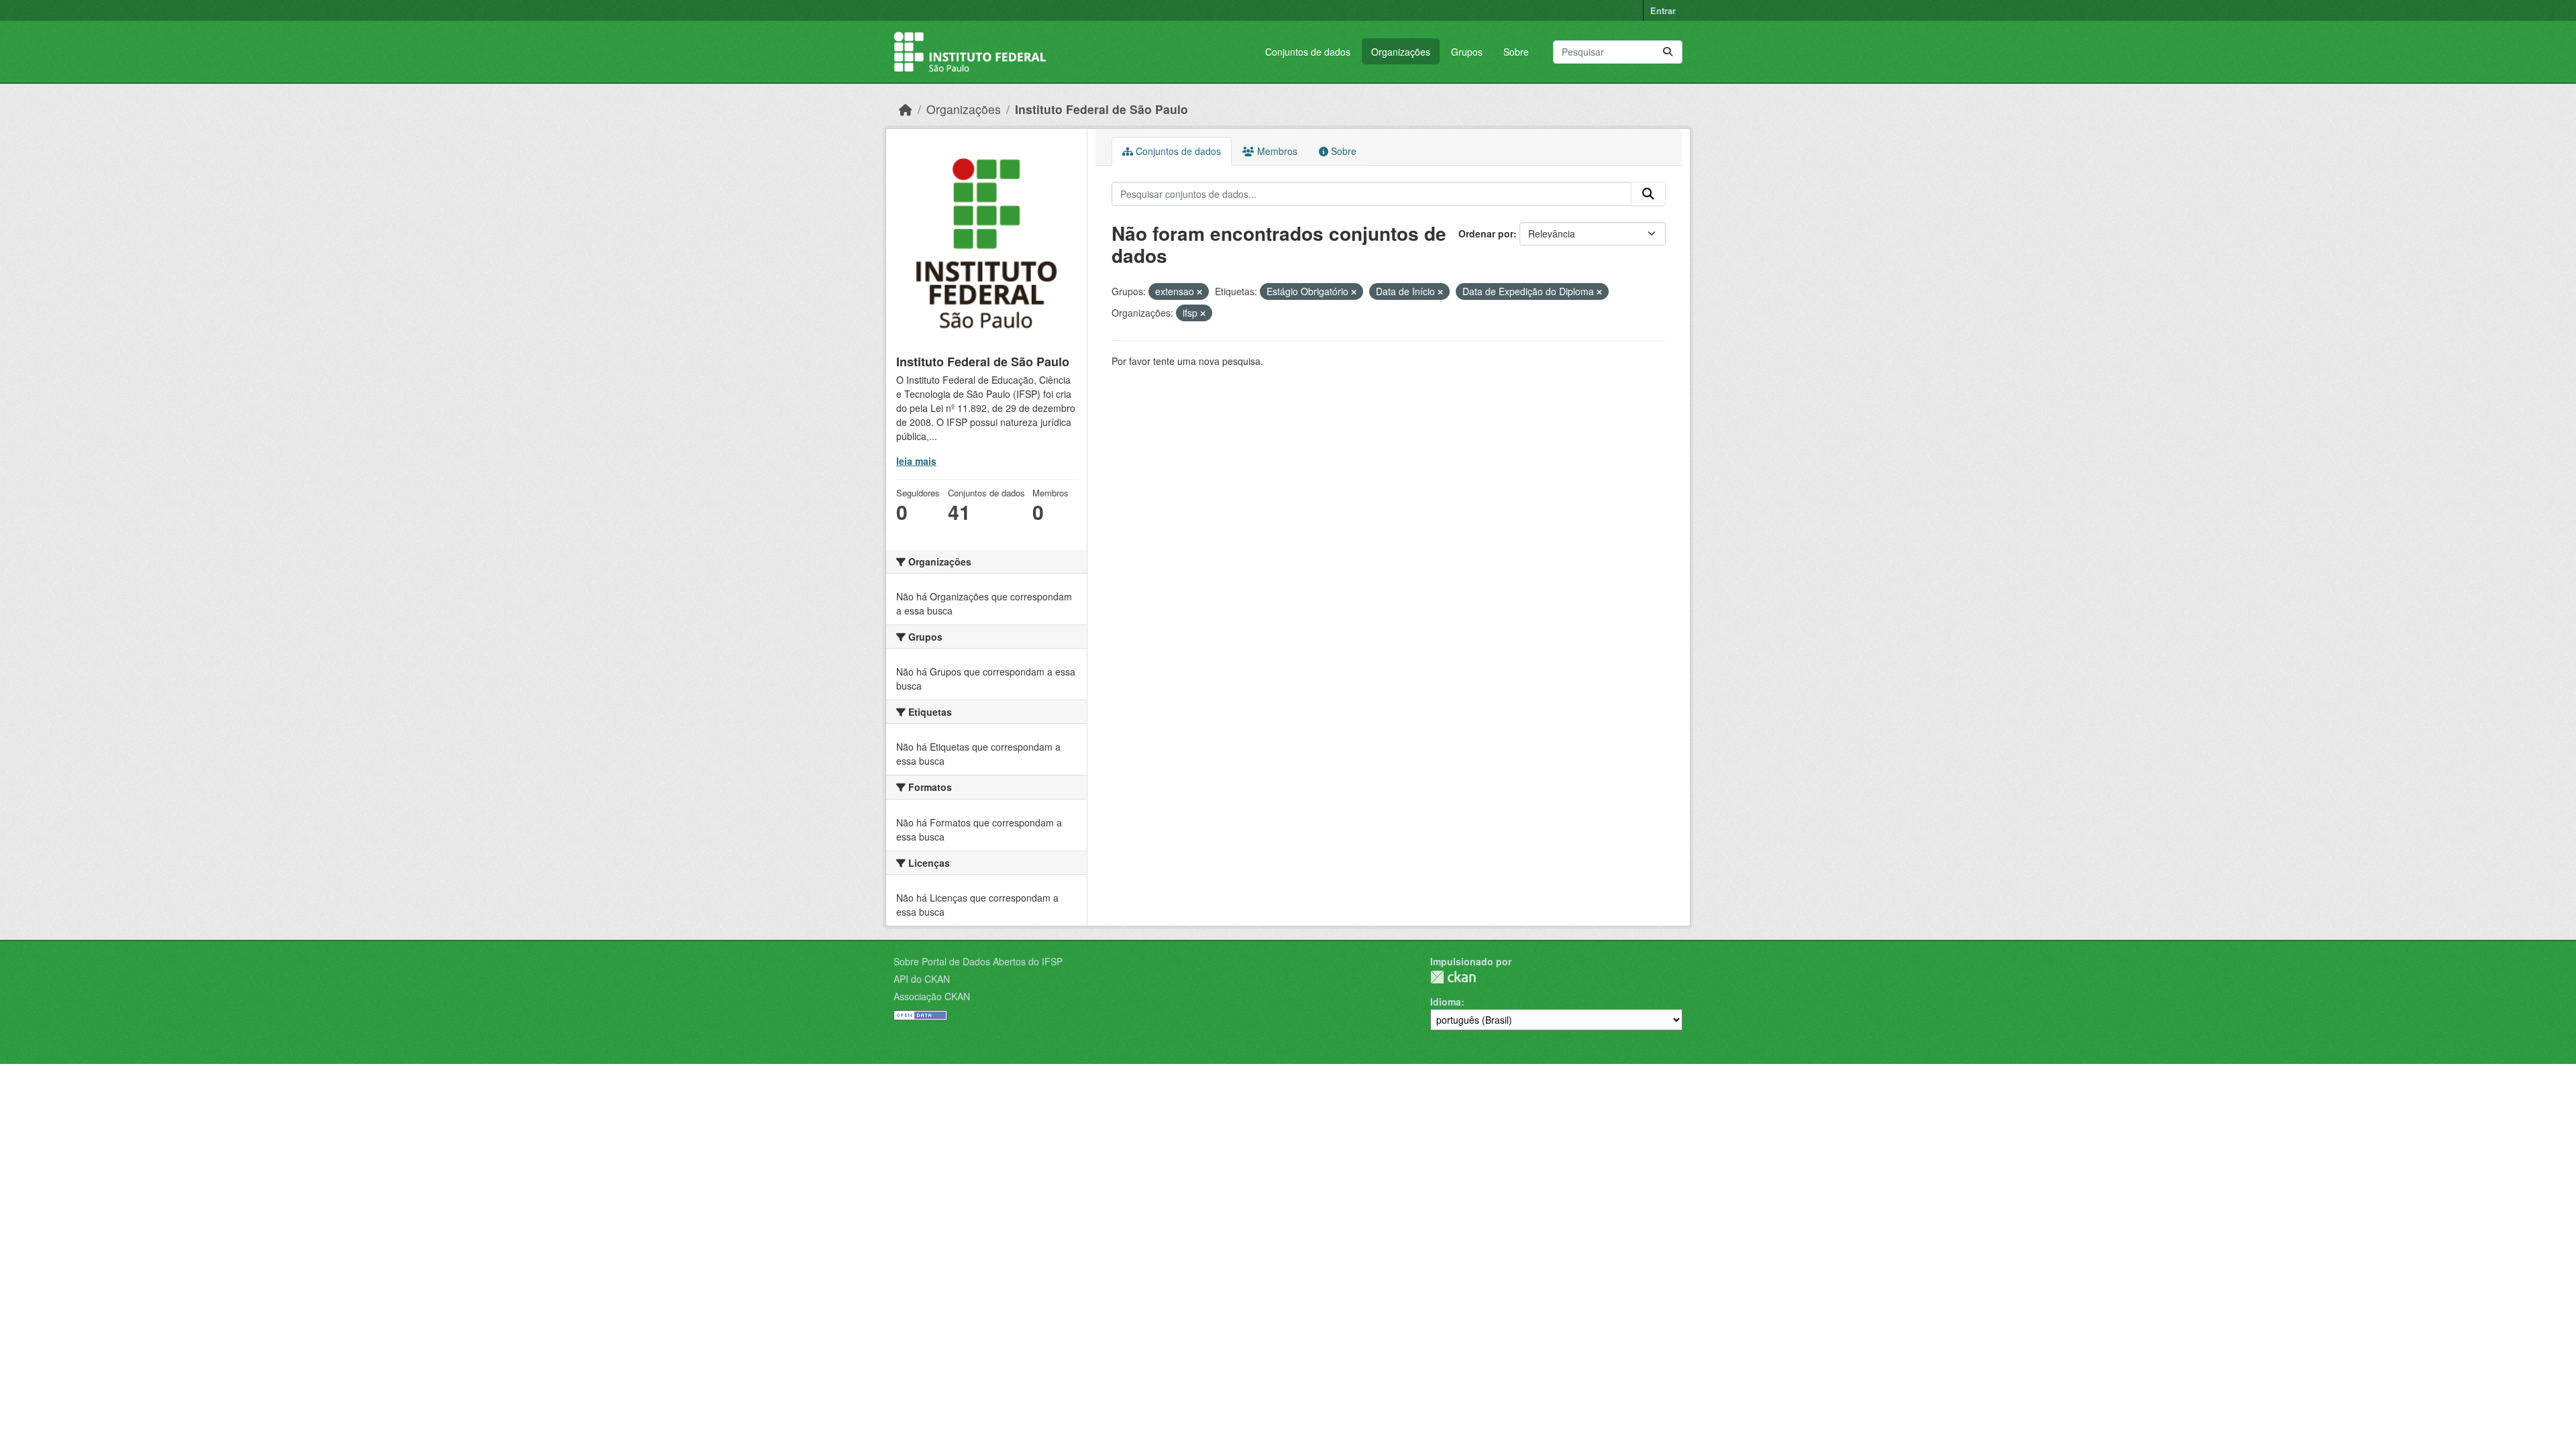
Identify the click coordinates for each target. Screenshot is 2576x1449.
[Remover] (1199, 292)
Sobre (1516, 52)
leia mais (916, 461)
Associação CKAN (932, 996)
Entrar (1663, 10)
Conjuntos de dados (1308, 52)
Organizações (1401, 52)
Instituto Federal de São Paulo (1102, 109)
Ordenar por (1486, 233)
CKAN (1453, 977)
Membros (1276, 151)
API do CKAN (922, 979)
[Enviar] (1668, 52)
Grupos (1467, 52)
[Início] (906, 109)
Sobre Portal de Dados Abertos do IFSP (978, 961)
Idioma (1446, 1002)
